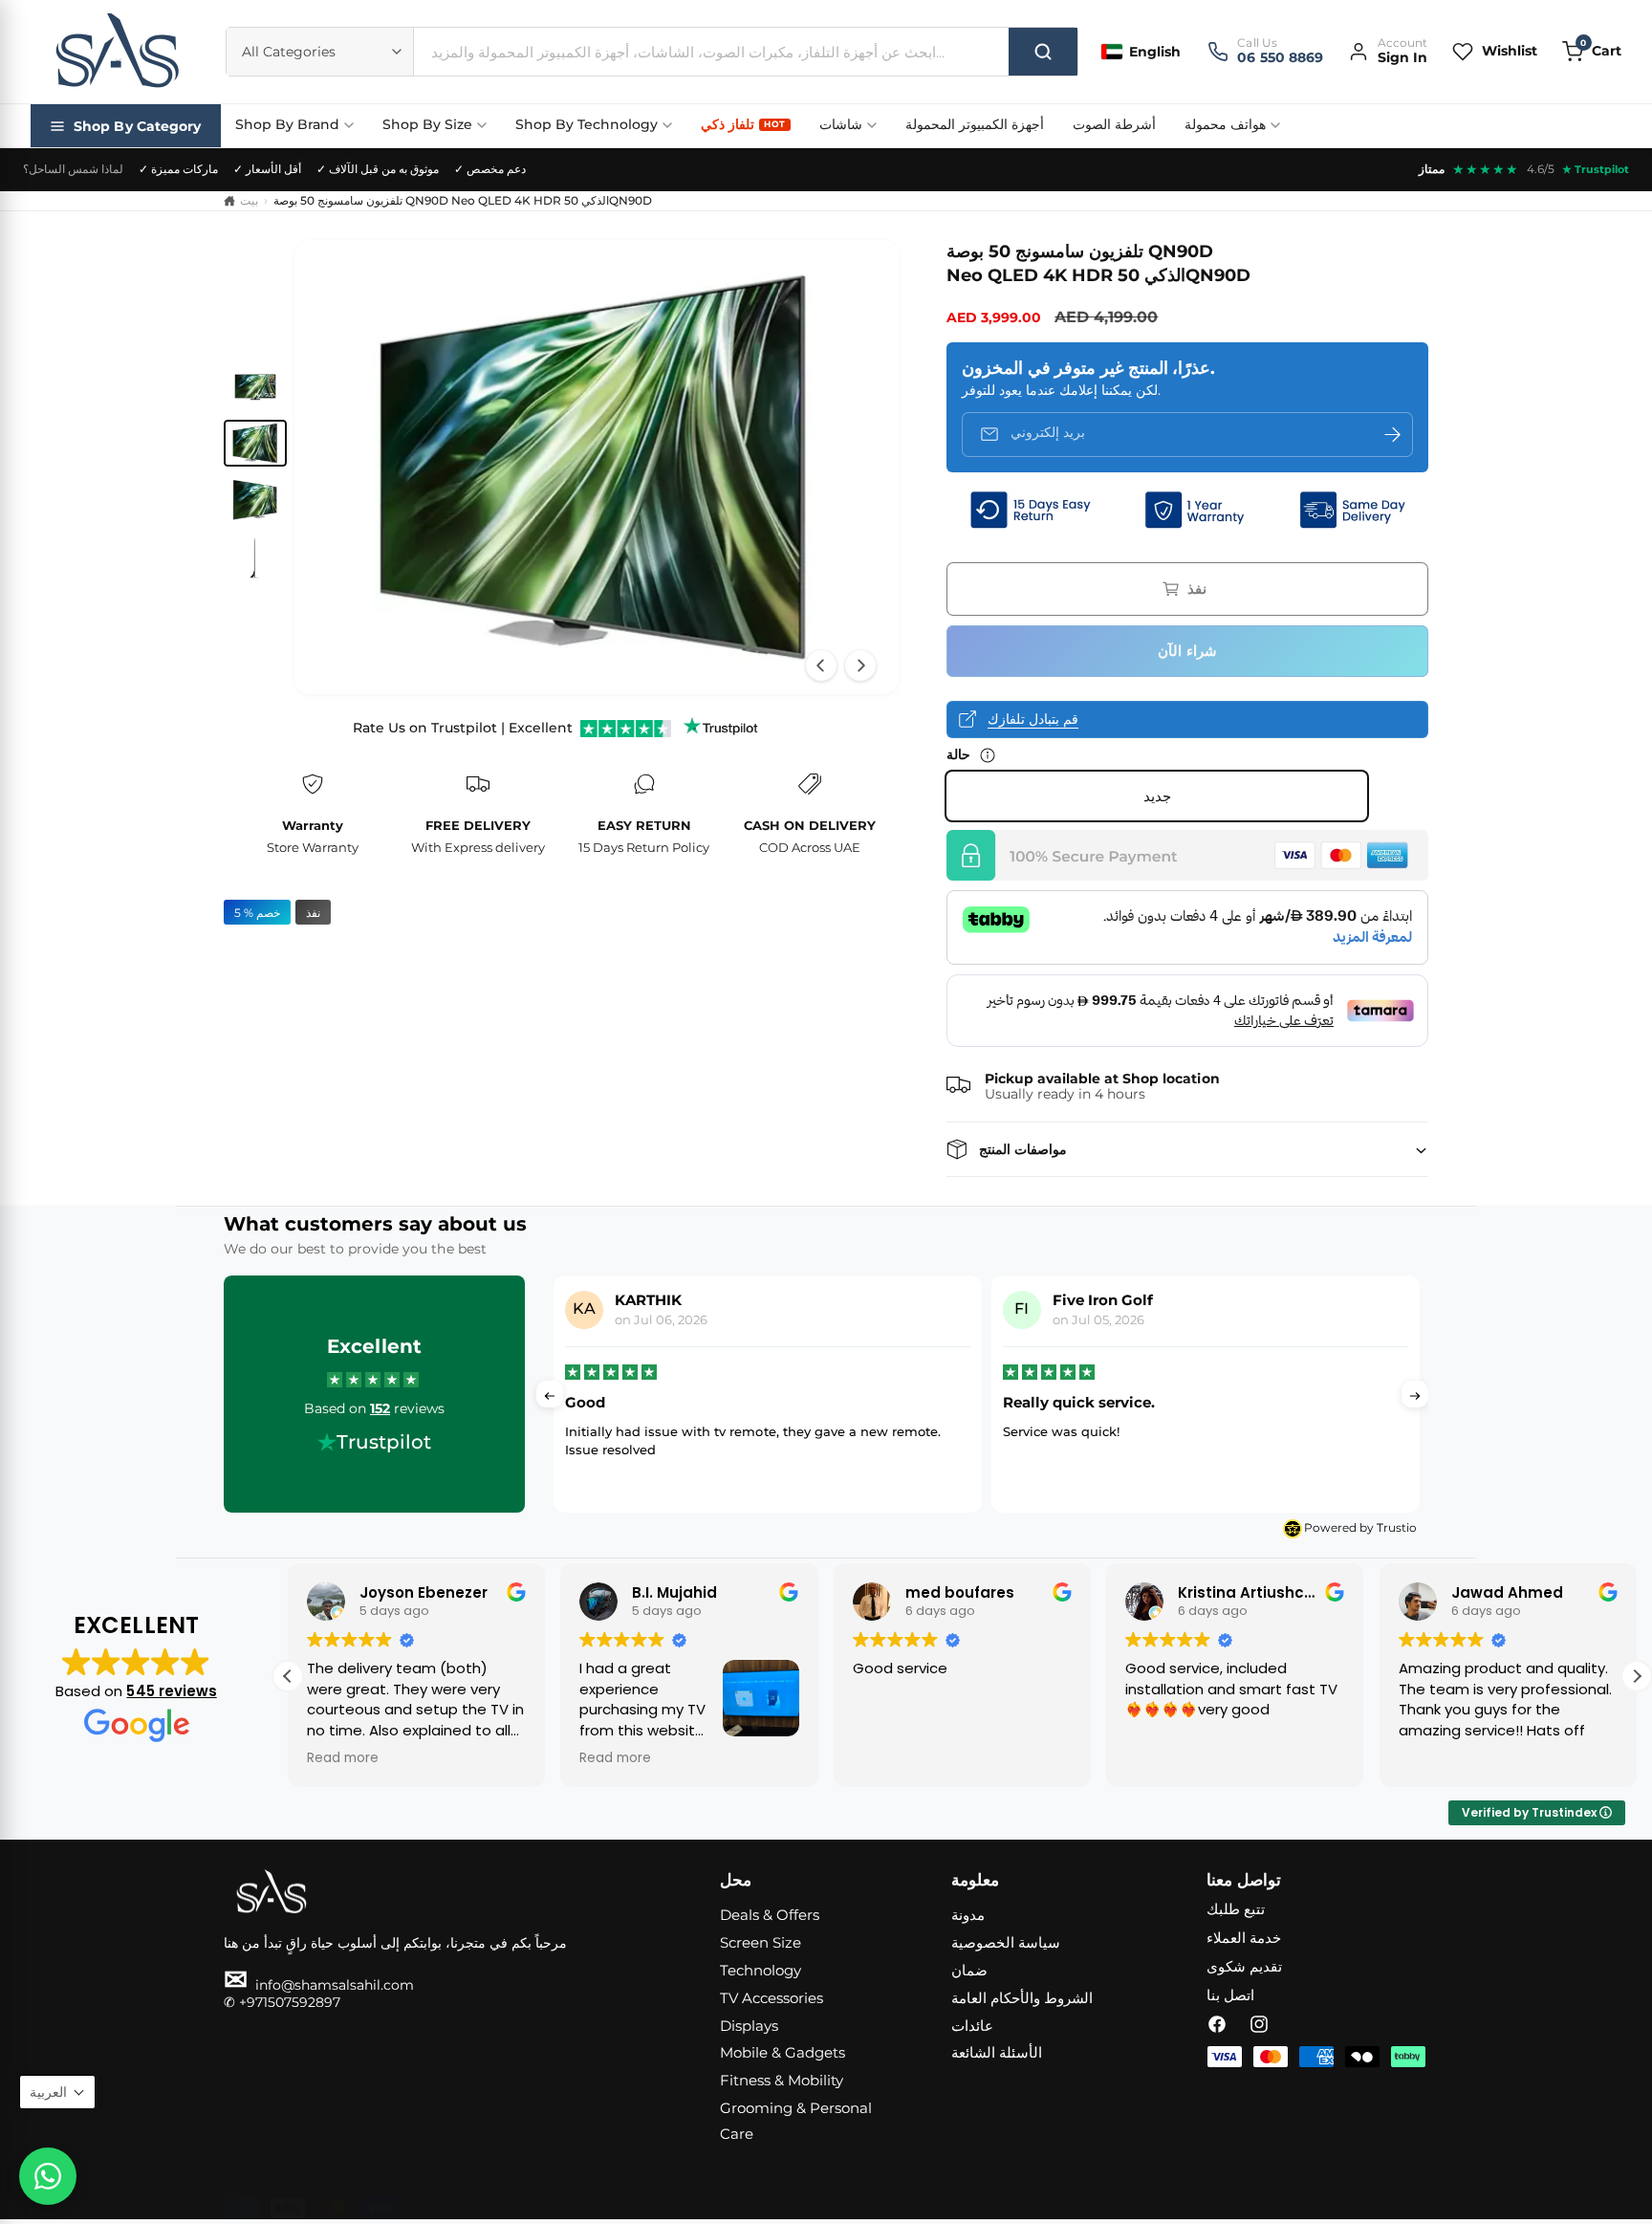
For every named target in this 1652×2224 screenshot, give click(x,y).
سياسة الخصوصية (1006, 1942)
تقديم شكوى (1244, 1966)
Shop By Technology (587, 124)
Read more (1246, 1469)
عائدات (972, 2026)
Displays (749, 2026)
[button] (1592, 51)
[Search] (1043, 52)
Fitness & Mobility (782, 2080)
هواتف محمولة (1225, 124)
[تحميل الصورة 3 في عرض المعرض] (255, 500)
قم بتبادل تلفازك (1033, 719)
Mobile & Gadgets (783, 2052)
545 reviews (171, 1691)
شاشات (841, 124)
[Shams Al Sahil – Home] (117, 52)
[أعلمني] (1392, 435)
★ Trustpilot (1596, 169)
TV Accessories (772, 1998)
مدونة (968, 1915)
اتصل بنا (1230, 1995)
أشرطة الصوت (1114, 124)
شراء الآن (1187, 651)
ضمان (969, 1970)
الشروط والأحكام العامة (1022, 1998)
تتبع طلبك (1236, 1909)
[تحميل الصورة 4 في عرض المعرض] (255, 557)
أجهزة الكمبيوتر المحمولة (975, 124)
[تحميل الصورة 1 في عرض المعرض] (255, 386)
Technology (761, 1970)
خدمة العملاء (1244, 1938)
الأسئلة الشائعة (997, 2052)
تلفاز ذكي (743, 124)
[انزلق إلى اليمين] (860, 665)
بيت (249, 200)
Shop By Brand (287, 124)
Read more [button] (343, 1758)
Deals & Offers (770, 1915)
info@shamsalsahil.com (319, 1985)
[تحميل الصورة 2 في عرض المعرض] (255, 444)
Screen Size (761, 1942)
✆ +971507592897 (282, 2002)
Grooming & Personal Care (796, 2121)
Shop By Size (427, 124)
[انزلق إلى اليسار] (821, 665)
